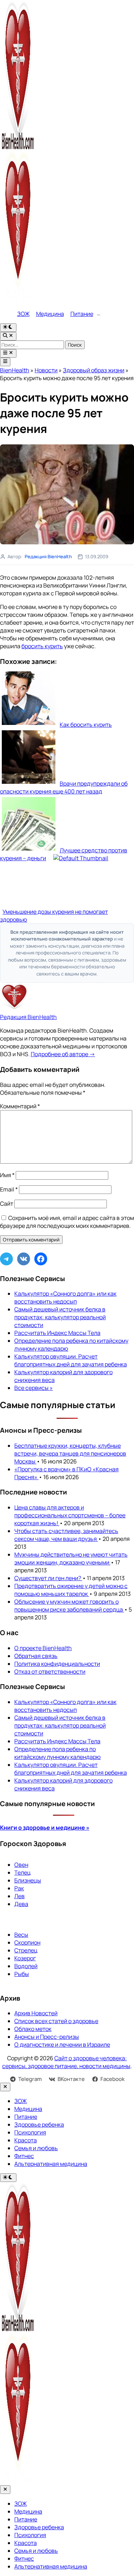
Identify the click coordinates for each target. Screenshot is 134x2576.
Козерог (25, 1958)
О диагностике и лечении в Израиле (62, 2045)
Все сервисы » (34, 1388)
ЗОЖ (23, 314)
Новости (46, 370)
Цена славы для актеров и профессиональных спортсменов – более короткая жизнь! (70, 1515)
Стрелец (26, 1950)
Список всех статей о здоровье (56, 2021)
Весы (21, 1935)
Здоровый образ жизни (94, 370)
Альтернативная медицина (51, 2164)
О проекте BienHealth (43, 1648)
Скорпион (27, 1942)
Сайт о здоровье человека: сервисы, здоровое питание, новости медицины (66, 2062)
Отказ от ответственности (50, 1672)
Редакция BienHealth (48, 556)
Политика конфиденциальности (57, 1664)
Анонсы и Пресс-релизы (47, 2037)
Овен (21, 1865)
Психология (30, 2132)
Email (9, 1189)
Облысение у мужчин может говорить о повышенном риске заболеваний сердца (69, 1605)
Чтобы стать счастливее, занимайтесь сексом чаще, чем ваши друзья (66, 1535)
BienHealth (15, 370)
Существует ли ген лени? (48, 1578)
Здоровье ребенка (39, 2124)
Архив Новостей (36, 2013)
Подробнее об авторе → (63, 1054)
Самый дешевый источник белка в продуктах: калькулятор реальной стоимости (60, 1317)
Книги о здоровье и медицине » (45, 1828)
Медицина (50, 314)
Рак (19, 1888)
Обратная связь (36, 1656)
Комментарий (20, 1106)
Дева (21, 1904)
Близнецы (28, 1880)
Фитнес (24, 2156)
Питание (82, 314)
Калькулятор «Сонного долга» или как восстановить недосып (65, 1297)
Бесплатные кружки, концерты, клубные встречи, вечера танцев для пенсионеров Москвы (70, 1453)
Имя (7, 1175)
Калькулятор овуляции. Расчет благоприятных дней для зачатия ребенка (71, 1360)
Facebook (113, 2079)
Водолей (26, 1966)
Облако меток (33, 2029)
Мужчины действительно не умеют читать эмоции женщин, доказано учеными (71, 1558)
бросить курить (42, 646)
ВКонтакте (71, 2079)
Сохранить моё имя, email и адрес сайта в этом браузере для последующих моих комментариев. (67, 1222)
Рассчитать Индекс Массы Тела (57, 1333)
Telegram (30, 2079)
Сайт (7, 1204)
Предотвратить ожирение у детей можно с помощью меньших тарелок (71, 1590)
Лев (19, 1896)
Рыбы (22, 1974)
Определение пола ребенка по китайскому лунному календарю (58, 1753)
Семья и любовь (36, 2148)
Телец (23, 1872)
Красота (26, 2140)
